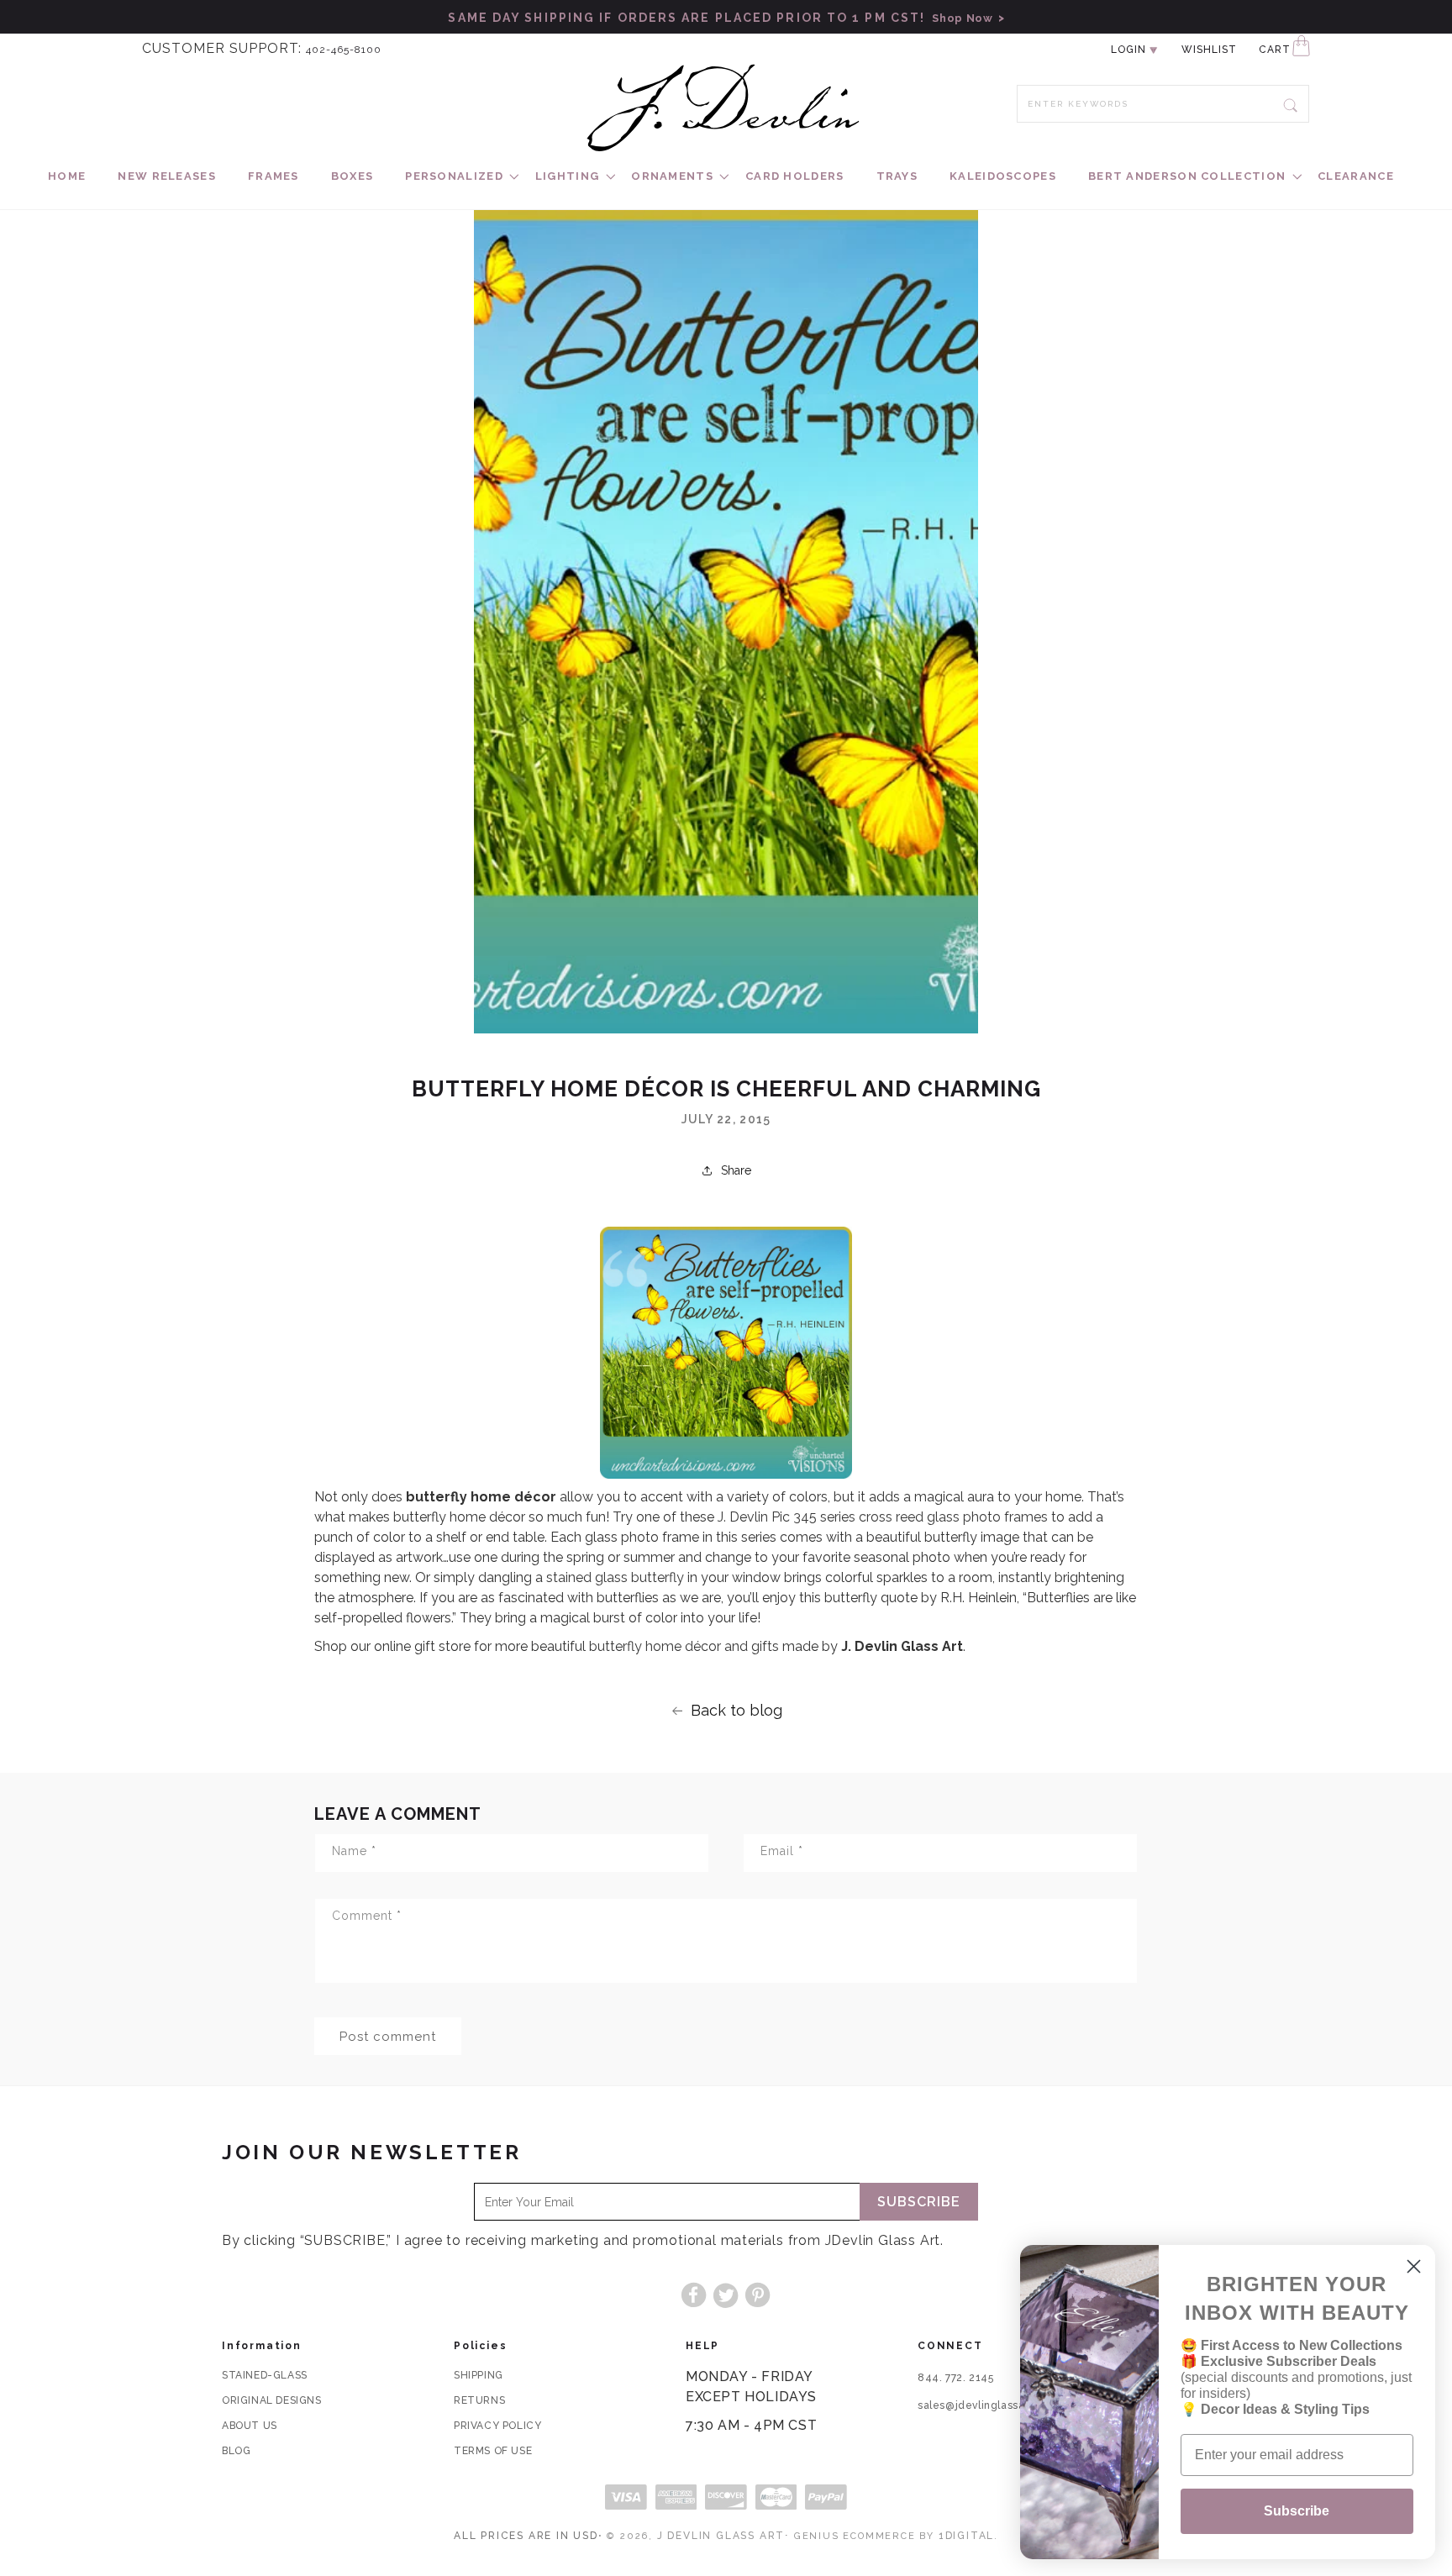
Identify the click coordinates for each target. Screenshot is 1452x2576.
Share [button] (736, 1170)
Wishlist (1209, 50)
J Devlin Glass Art (721, 2536)
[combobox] (1163, 104)
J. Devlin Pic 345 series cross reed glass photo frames (883, 1517)
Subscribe (919, 2202)
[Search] (1291, 103)
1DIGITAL (966, 2536)
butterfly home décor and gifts (684, 1646)
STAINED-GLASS (265, 2375)
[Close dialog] (1414, 2266)
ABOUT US (250, 2426)
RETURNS (479, 2400)
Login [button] (1128, 50)
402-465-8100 (344, 50)
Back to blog (737, 1710)
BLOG (236, 2451)
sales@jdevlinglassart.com (988, 2405)
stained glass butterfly (615, 1577)
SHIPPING (479, 2375)
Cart (1275, 50)
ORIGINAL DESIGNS (272, 2400)
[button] (454, 177)
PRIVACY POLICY (497, 2426)
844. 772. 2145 (955, 2378)
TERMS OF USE (493, 2451)
